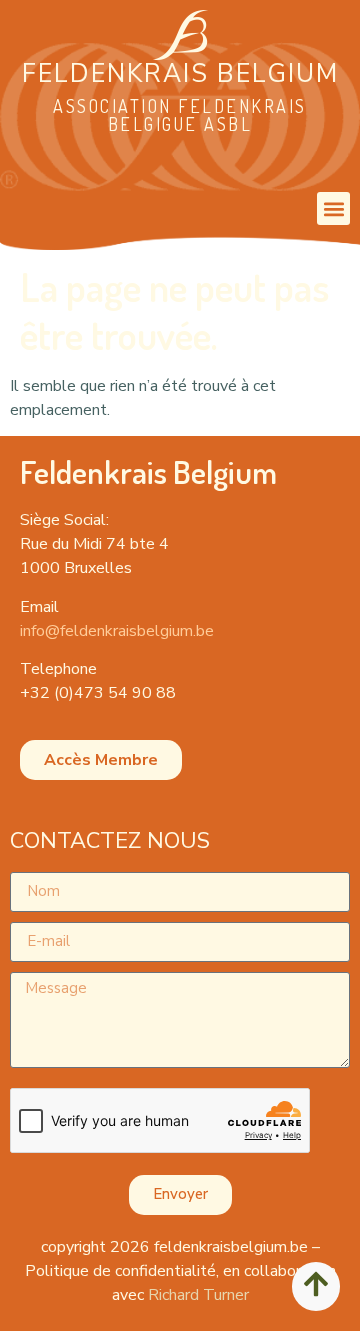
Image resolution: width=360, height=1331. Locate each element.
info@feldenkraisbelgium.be (117, 631)
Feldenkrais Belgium (180, 74)
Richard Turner (198, 1295)
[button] (333, 208)
